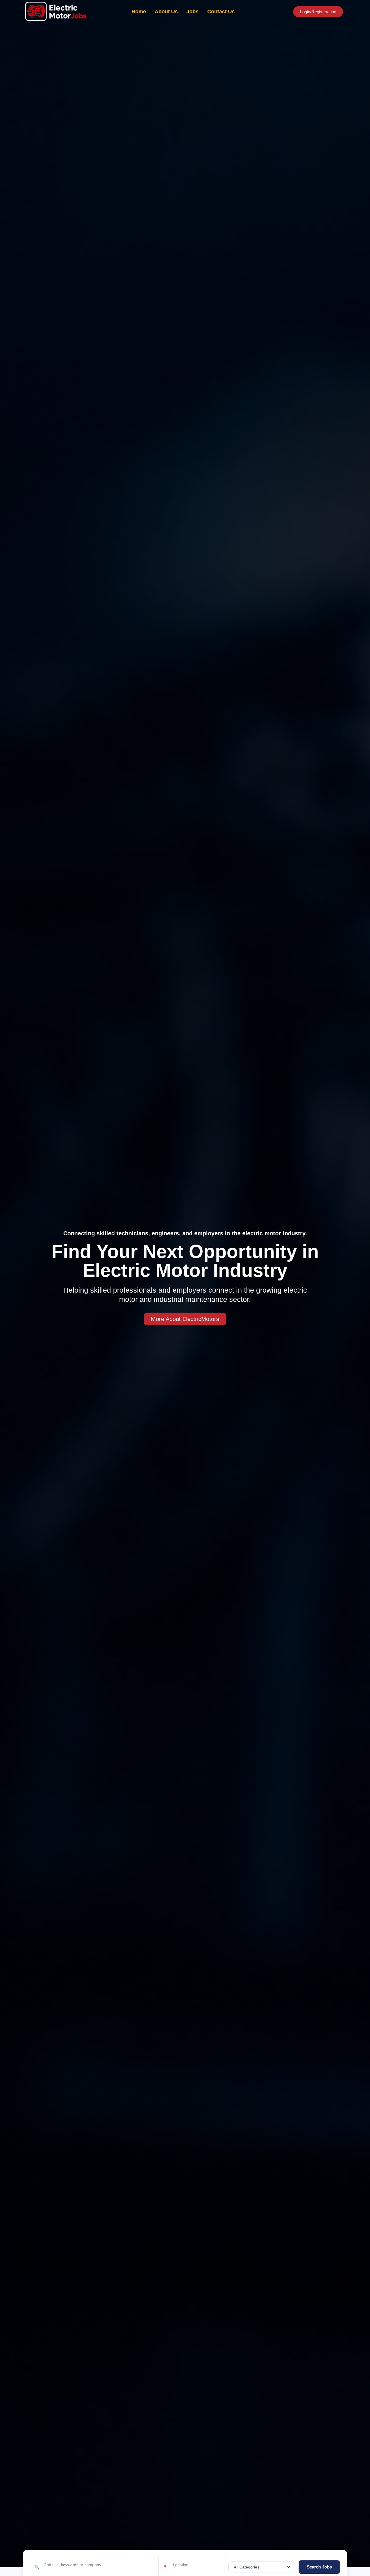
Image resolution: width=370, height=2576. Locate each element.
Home (139, 12)
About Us (166, 12)
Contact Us (221, 12)
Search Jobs (319, 2567)
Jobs (193, 12)
